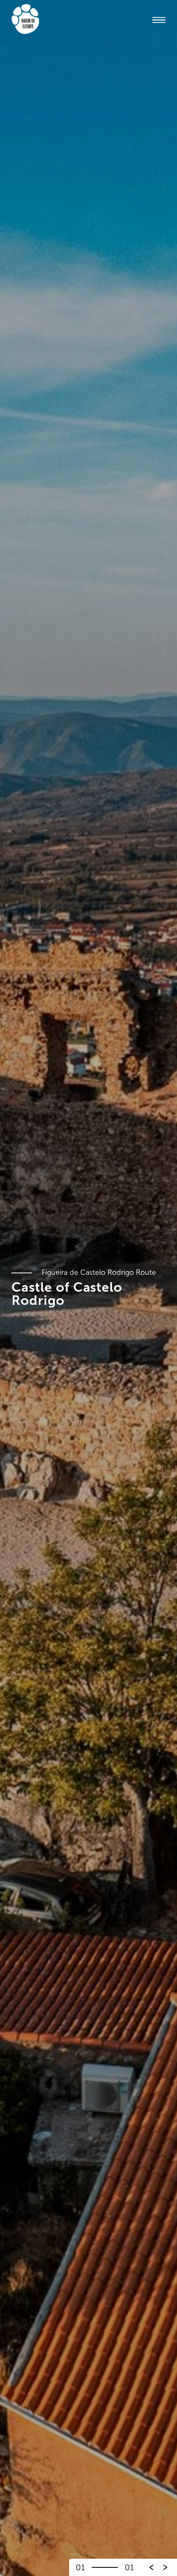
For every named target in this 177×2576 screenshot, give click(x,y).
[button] (165, 2567)
